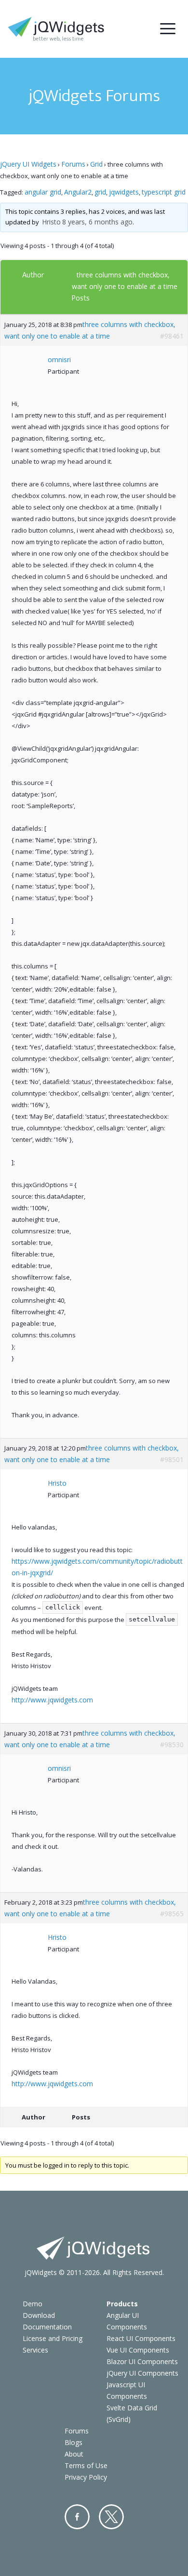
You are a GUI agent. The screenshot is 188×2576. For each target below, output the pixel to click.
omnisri (59, 360)
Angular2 (78, 192)
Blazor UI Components (142, 2361)
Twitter (111, 2517)
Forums (73, 164)
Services (35, 2350)
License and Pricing (53, 2338)
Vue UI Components (138, 2350)
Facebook (77, 2517)
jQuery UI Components (142, 2373)
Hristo (51, 222)
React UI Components (141, 2338)
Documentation (47, 2327)
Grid (96, 164)
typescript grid (164, 192)
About (74, 2454)
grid (100, 192)
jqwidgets (124, 192)
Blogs (74, 2442)
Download (39, 2315)
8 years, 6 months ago (97, 222)
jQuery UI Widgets (28, 164)
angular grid (43, 192)
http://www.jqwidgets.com (52, 1700)
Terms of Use (86, 2465)
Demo (33, 2304)
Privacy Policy (86, 2477)
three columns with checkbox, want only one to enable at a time (90, 330)
